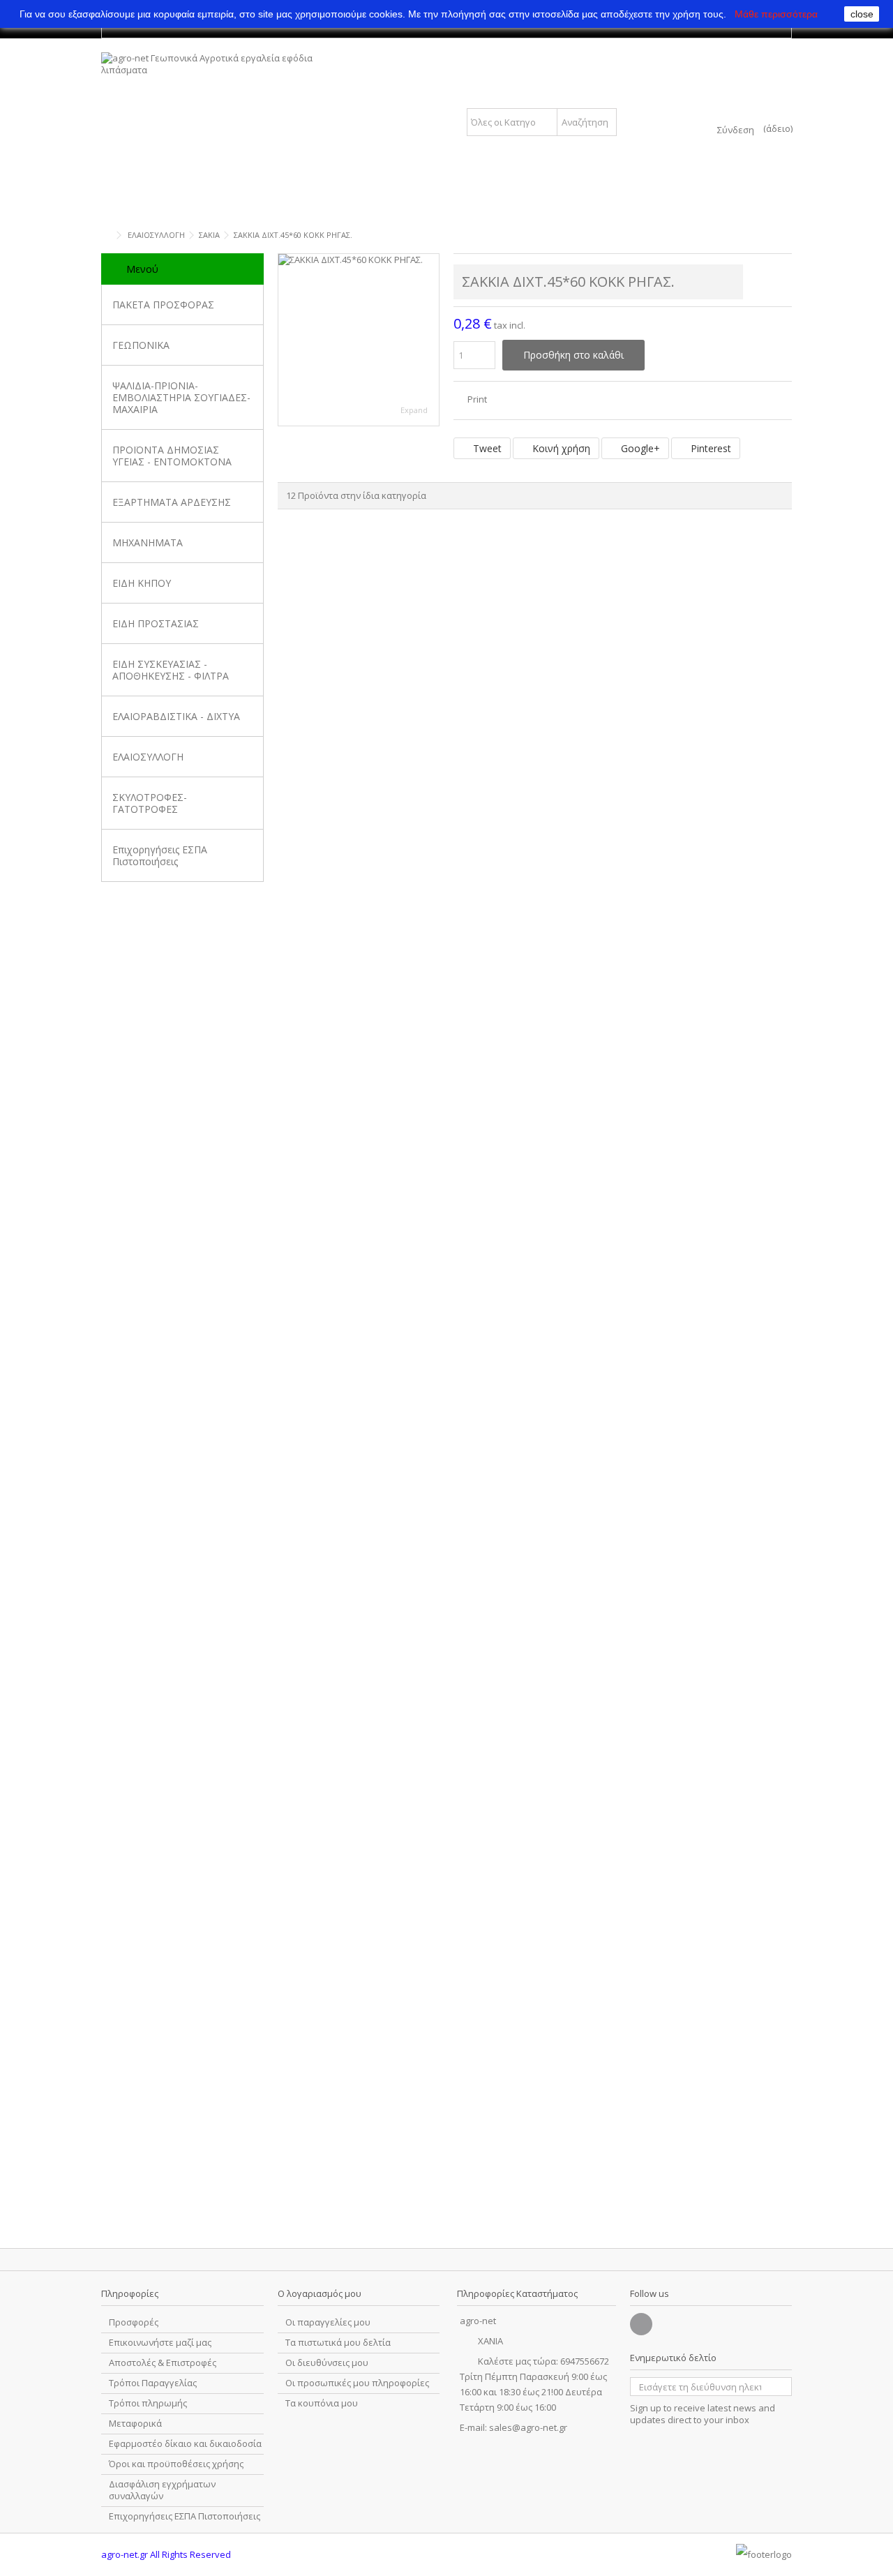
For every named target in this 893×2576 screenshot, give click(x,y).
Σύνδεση (736, 129)
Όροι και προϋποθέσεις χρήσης (176, 2464)
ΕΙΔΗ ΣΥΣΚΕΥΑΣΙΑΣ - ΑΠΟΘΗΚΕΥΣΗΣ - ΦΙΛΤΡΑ (171, 670)
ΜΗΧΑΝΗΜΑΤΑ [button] (148, 542)
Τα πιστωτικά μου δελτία (338, 2343)
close (862, 14)
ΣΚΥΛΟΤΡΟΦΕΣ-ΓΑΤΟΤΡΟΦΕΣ (150, 803)
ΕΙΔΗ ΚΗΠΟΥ (142, 583)
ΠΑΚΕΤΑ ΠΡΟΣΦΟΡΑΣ (163, 305)
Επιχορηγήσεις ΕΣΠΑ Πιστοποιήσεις (160, 855)
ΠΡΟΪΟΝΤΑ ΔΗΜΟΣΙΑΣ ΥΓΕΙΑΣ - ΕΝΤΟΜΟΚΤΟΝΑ (172, 456)
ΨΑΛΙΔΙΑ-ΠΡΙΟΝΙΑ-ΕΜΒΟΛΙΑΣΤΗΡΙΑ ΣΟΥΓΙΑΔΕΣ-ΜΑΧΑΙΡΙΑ (181, 397)
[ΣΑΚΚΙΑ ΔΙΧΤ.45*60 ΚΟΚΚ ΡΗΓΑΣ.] (359, 340)
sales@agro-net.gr (528, 2427)
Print (476, 399)
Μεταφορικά (135, 2424)
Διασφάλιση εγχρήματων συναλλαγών (162, 2490)
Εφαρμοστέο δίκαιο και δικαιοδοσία (185, 2444)
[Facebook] (641, 2324)
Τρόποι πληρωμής (148, 2403)
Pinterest (710, 448)
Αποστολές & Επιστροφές (163, 2363)
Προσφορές (134, 2322)
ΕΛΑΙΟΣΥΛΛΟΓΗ (148, 757)
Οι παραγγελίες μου (328, 2322)
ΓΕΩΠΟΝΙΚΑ (141, 345)
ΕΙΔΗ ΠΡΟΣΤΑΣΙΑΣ (156, 623)
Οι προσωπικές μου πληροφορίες (357, 2383)
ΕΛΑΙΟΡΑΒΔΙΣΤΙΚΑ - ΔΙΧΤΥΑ (176, 716)
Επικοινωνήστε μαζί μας (160, 2343)
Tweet (486, 448)
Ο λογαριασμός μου (320, 2293)
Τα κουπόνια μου (322, 2403)
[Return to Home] (105, 235)
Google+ (639, 448)
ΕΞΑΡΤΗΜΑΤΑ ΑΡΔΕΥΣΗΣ (172, 502)
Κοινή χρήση (560, 448)
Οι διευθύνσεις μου (327, 2363)
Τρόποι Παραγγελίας (153, 2383)
